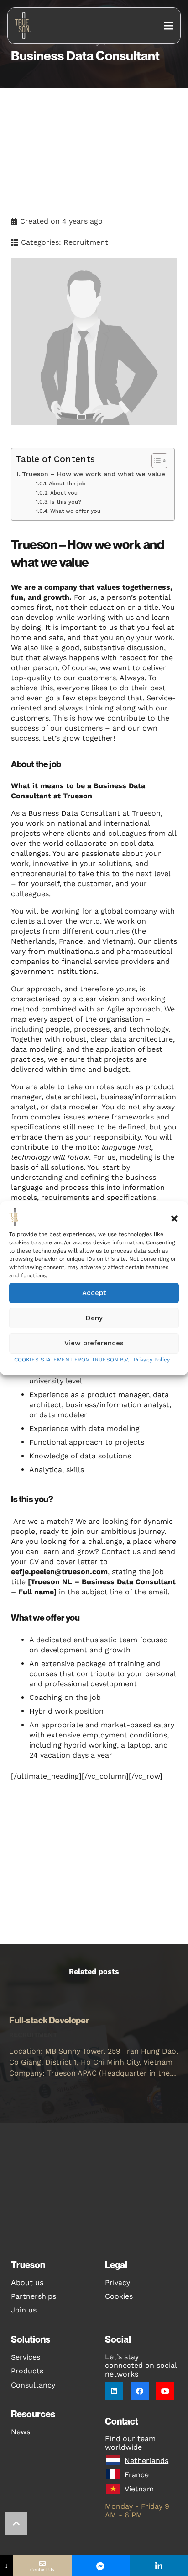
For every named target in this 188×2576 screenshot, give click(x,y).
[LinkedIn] (114, 2391)
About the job (67, 484)
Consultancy (33, 2385)
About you (64, 493)
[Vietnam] (115, 2489)
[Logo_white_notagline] (24, 26)
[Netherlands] (115, 2460)
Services (26, 2357)
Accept (94, 1293)
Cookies (119, 2296)
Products (27, 2371)
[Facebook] (140, 2391)
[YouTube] (165, 2391)
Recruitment (86, 242)
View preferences (94, 1343)
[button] (174, 1219)
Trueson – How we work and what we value (94, 474)
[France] (115, 2475)
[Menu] (168, 26)
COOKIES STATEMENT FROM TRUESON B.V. (72, 1360)
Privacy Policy (152, 1360)
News (21, 2432)
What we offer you (75, 511)
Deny (94, 1318)
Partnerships (34, 2296)
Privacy (117, 2283)
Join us (24, 2310)
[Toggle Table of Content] (155, 461)
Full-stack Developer (50, 2020)
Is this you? (65, 502)
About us (27, 2283)
